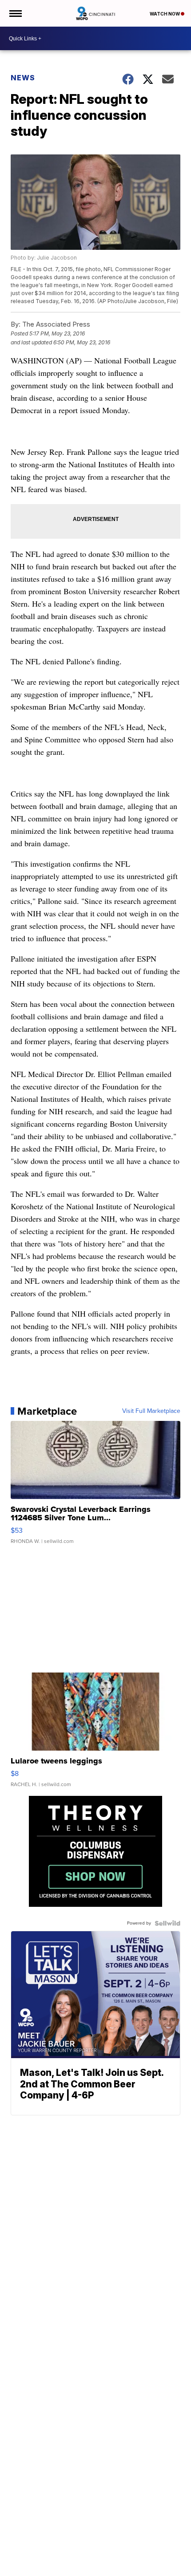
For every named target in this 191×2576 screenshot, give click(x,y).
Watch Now (165, 14)
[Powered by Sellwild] (167, 1923)
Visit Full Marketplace (151, 1411)
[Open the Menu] (15, 13)
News (23, 78)
